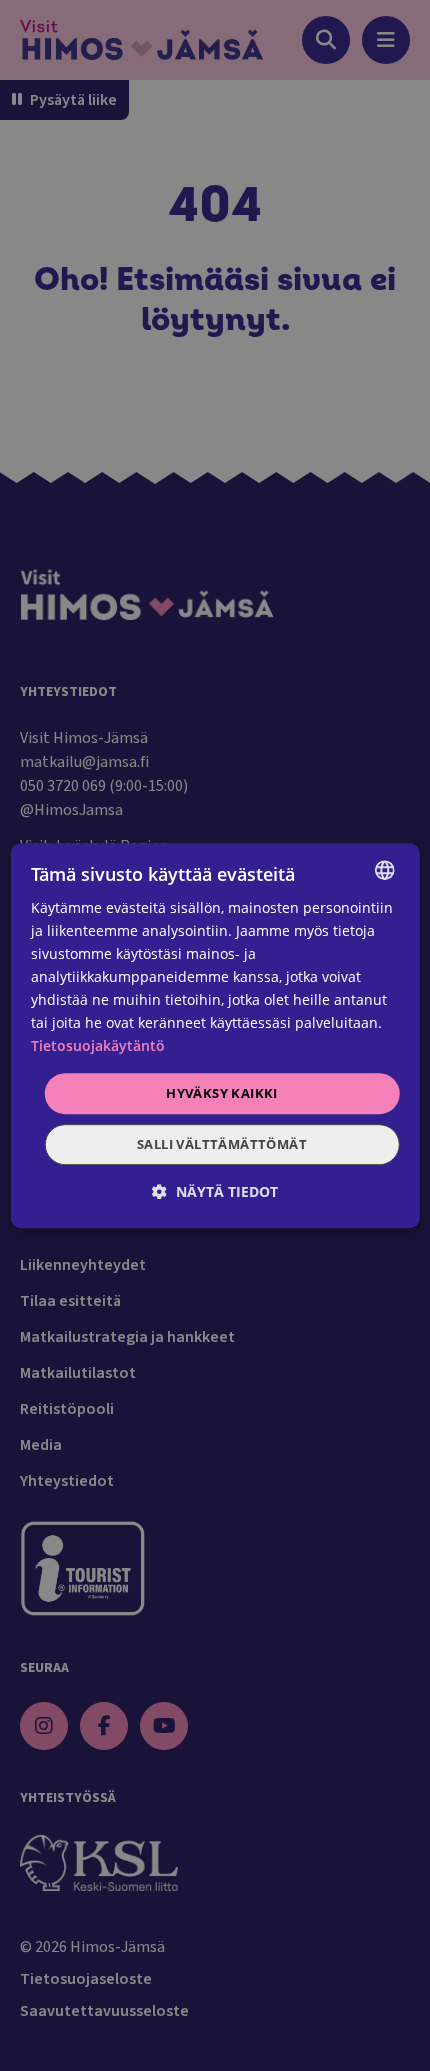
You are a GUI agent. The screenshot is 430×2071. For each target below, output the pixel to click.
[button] (215, 1191)
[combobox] (384, 870)
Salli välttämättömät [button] (222, 1144)
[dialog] (215, 1036)
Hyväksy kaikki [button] (222, 1093)
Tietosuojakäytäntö (98, 1046)
